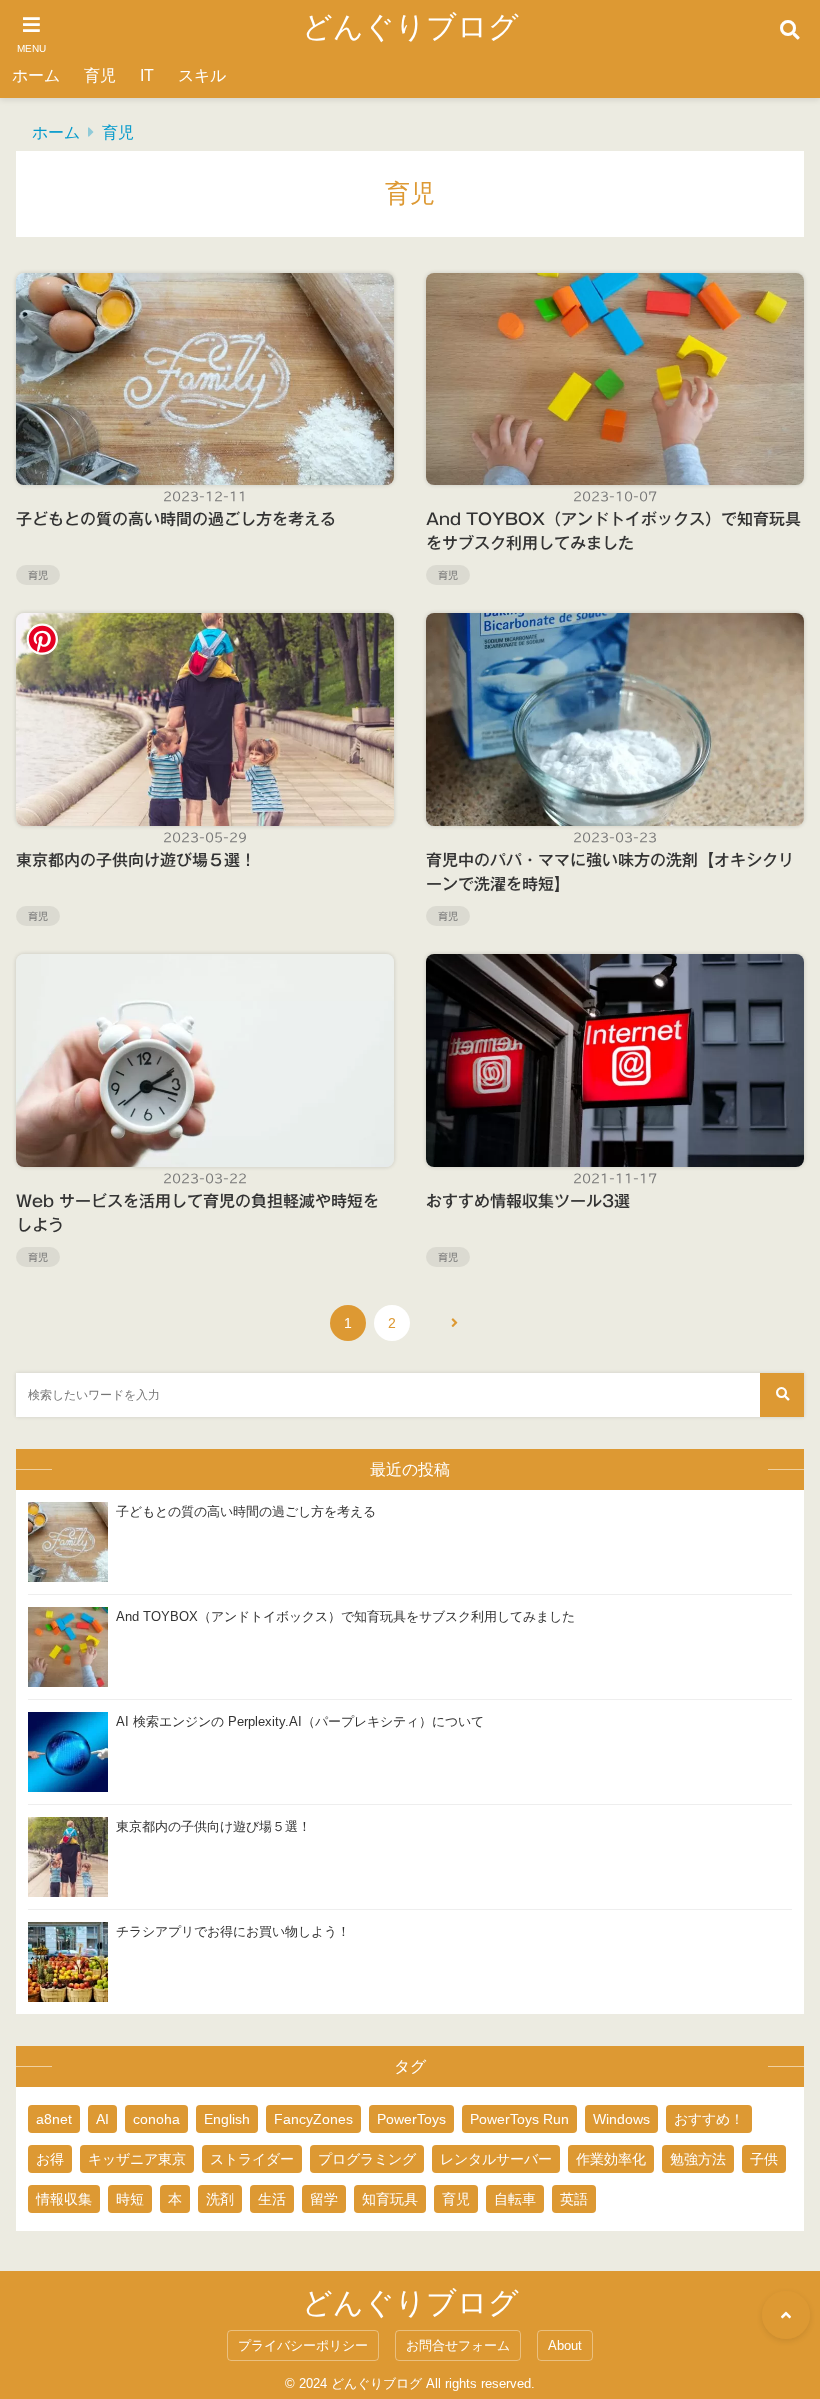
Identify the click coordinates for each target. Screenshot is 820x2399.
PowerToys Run (519, 2119)
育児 (100, 75)
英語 (574, 2199)
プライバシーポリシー (303, 2345)
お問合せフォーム (458, 2345)
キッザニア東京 (137, 2159)
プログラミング (367, 2159)
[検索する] (782, 1395)
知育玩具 (390, 2199)
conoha (156, 2119)
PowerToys (411, 2119)
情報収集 (64, 2199)
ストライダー (252, 2159)
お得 (50, 2159)
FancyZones (313, 2119)
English (227, 2119)
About (565, 2345)
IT (147, 75)
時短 (130, 2199)
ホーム (36, 75)
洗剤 (220, 2199)
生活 (272, 2199)
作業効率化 (611, 2159)
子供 (764, 2159)
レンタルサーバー (496, 2159)
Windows (621, 2119)
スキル (202, 75)
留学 (324, 2199)
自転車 (515, 2199)
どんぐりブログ (410, 26)
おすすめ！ (709, 2119)
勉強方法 (698, 2159)
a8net (54, 2119)
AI (102, 2119)
